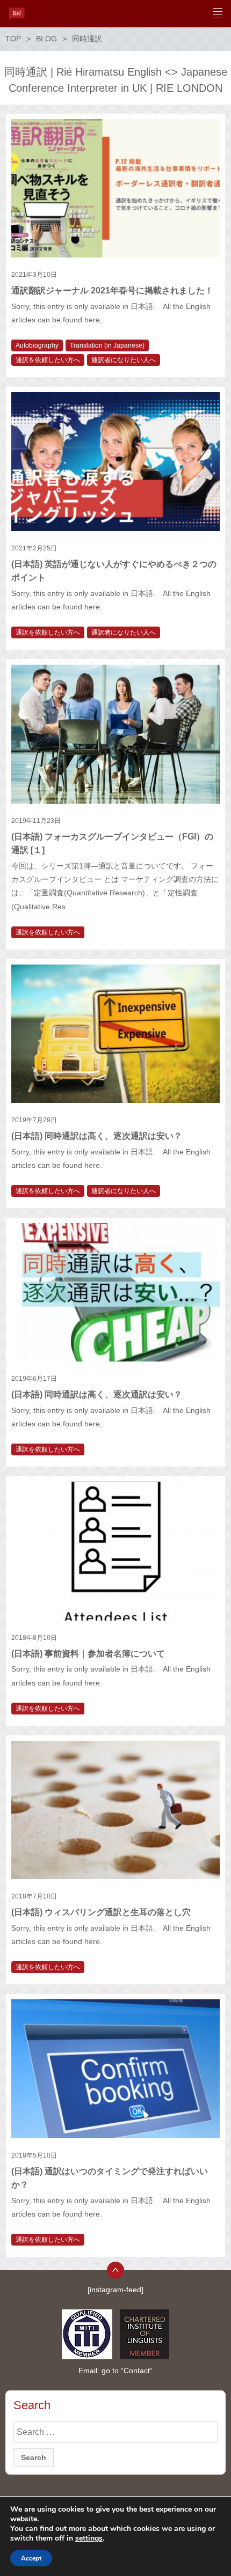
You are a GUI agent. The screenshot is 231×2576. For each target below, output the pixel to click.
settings (89, 2538)
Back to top (115, 2270)
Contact (137, 2371)
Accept (31, 2558)
